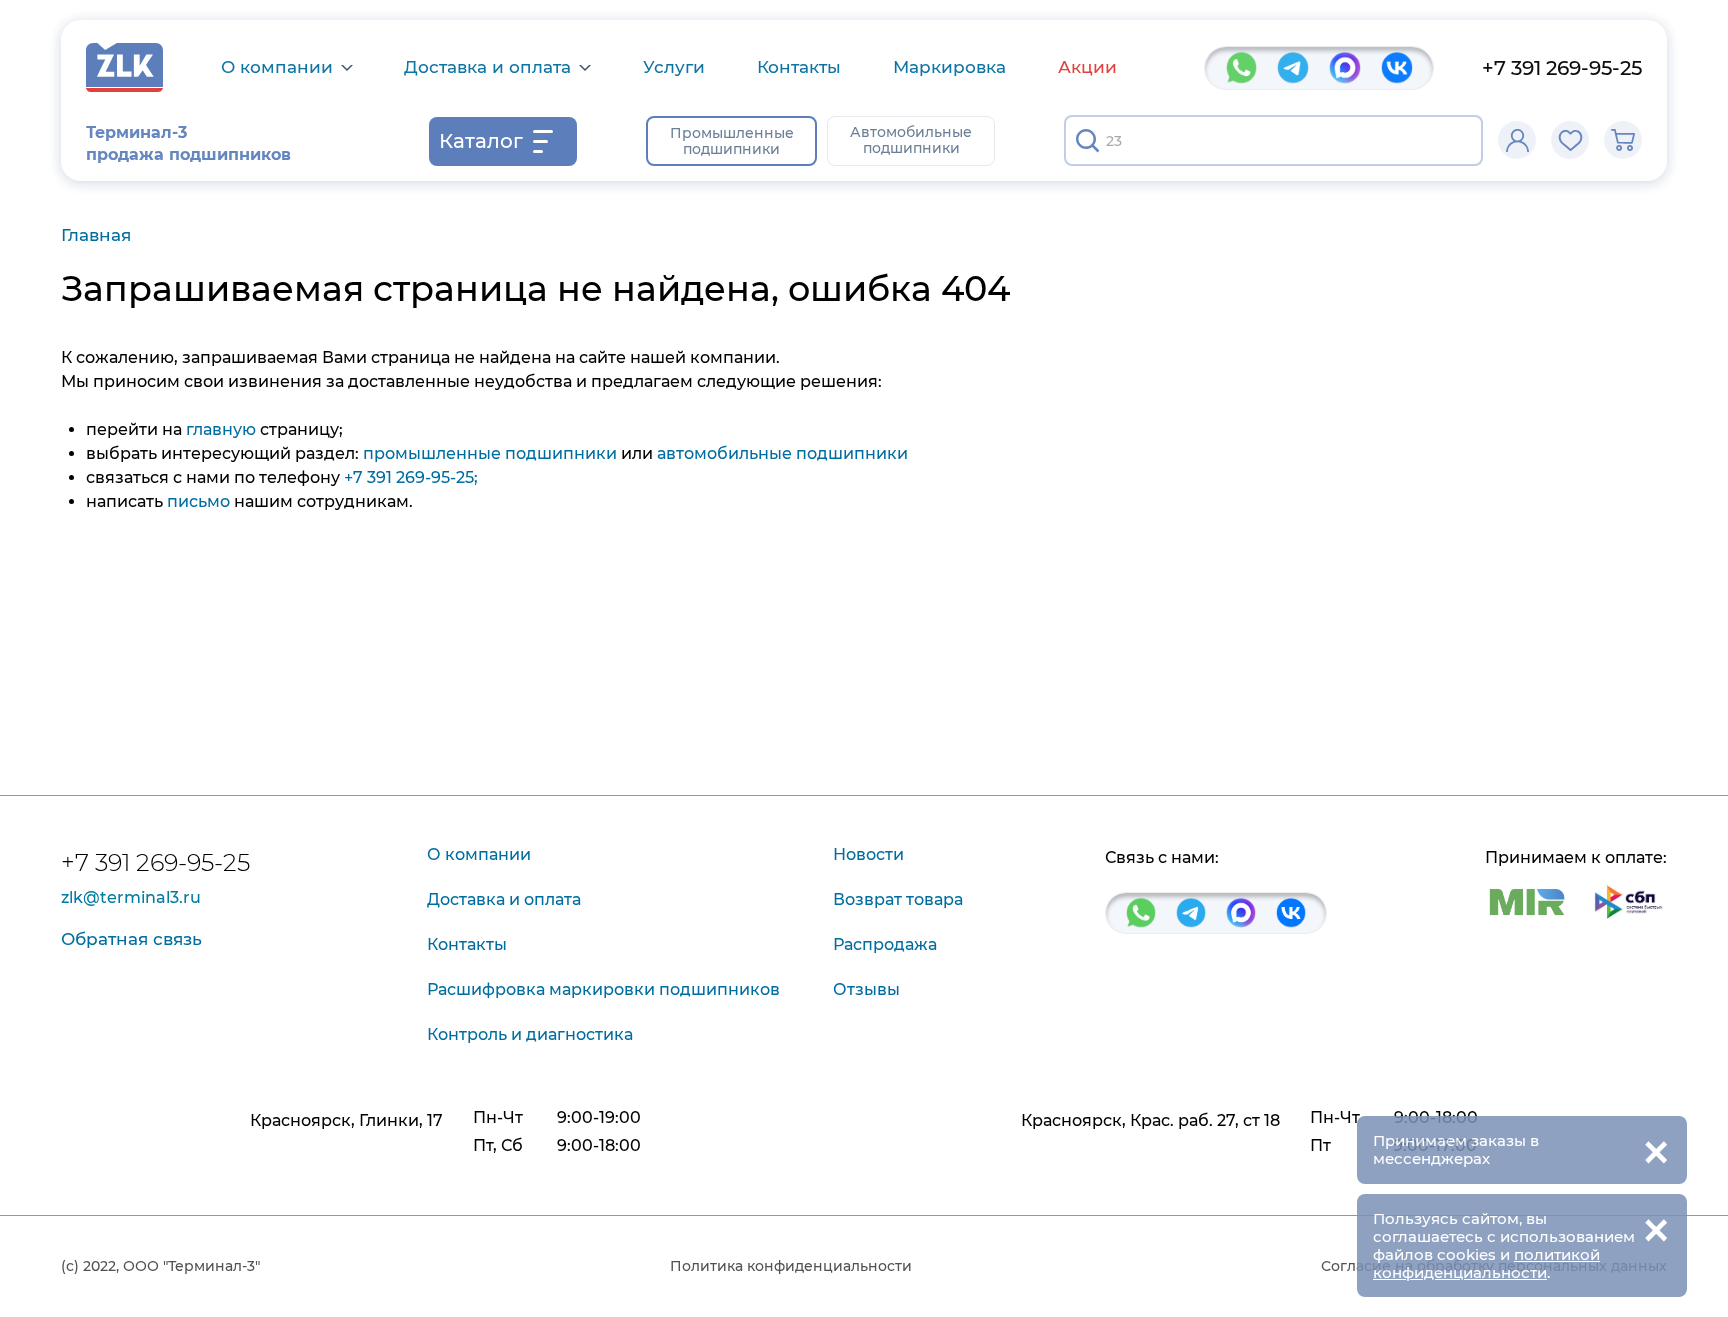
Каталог (481, 141)
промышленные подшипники (490, 453)
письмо (198, 501)
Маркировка (949, 67)
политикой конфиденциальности (1486, 1263)
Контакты (799, 67)
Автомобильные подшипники (911, 140)
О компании (277, 67)
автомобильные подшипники (782, 453)
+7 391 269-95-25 (1562, 68)
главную (221, 429)
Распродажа (885, 944)
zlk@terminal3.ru (131, 898)
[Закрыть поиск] (1455, 141)
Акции (1087, 67)
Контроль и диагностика (530, 1034)
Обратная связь (131, 939)
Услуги (674, 67)
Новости (868, 854)
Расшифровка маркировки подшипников (603, 989)
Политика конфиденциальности (791, 1266)
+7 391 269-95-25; (411, 477)
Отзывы (866, 989)
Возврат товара (898, 899)
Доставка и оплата (487, 67)
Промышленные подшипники (732, 141)
